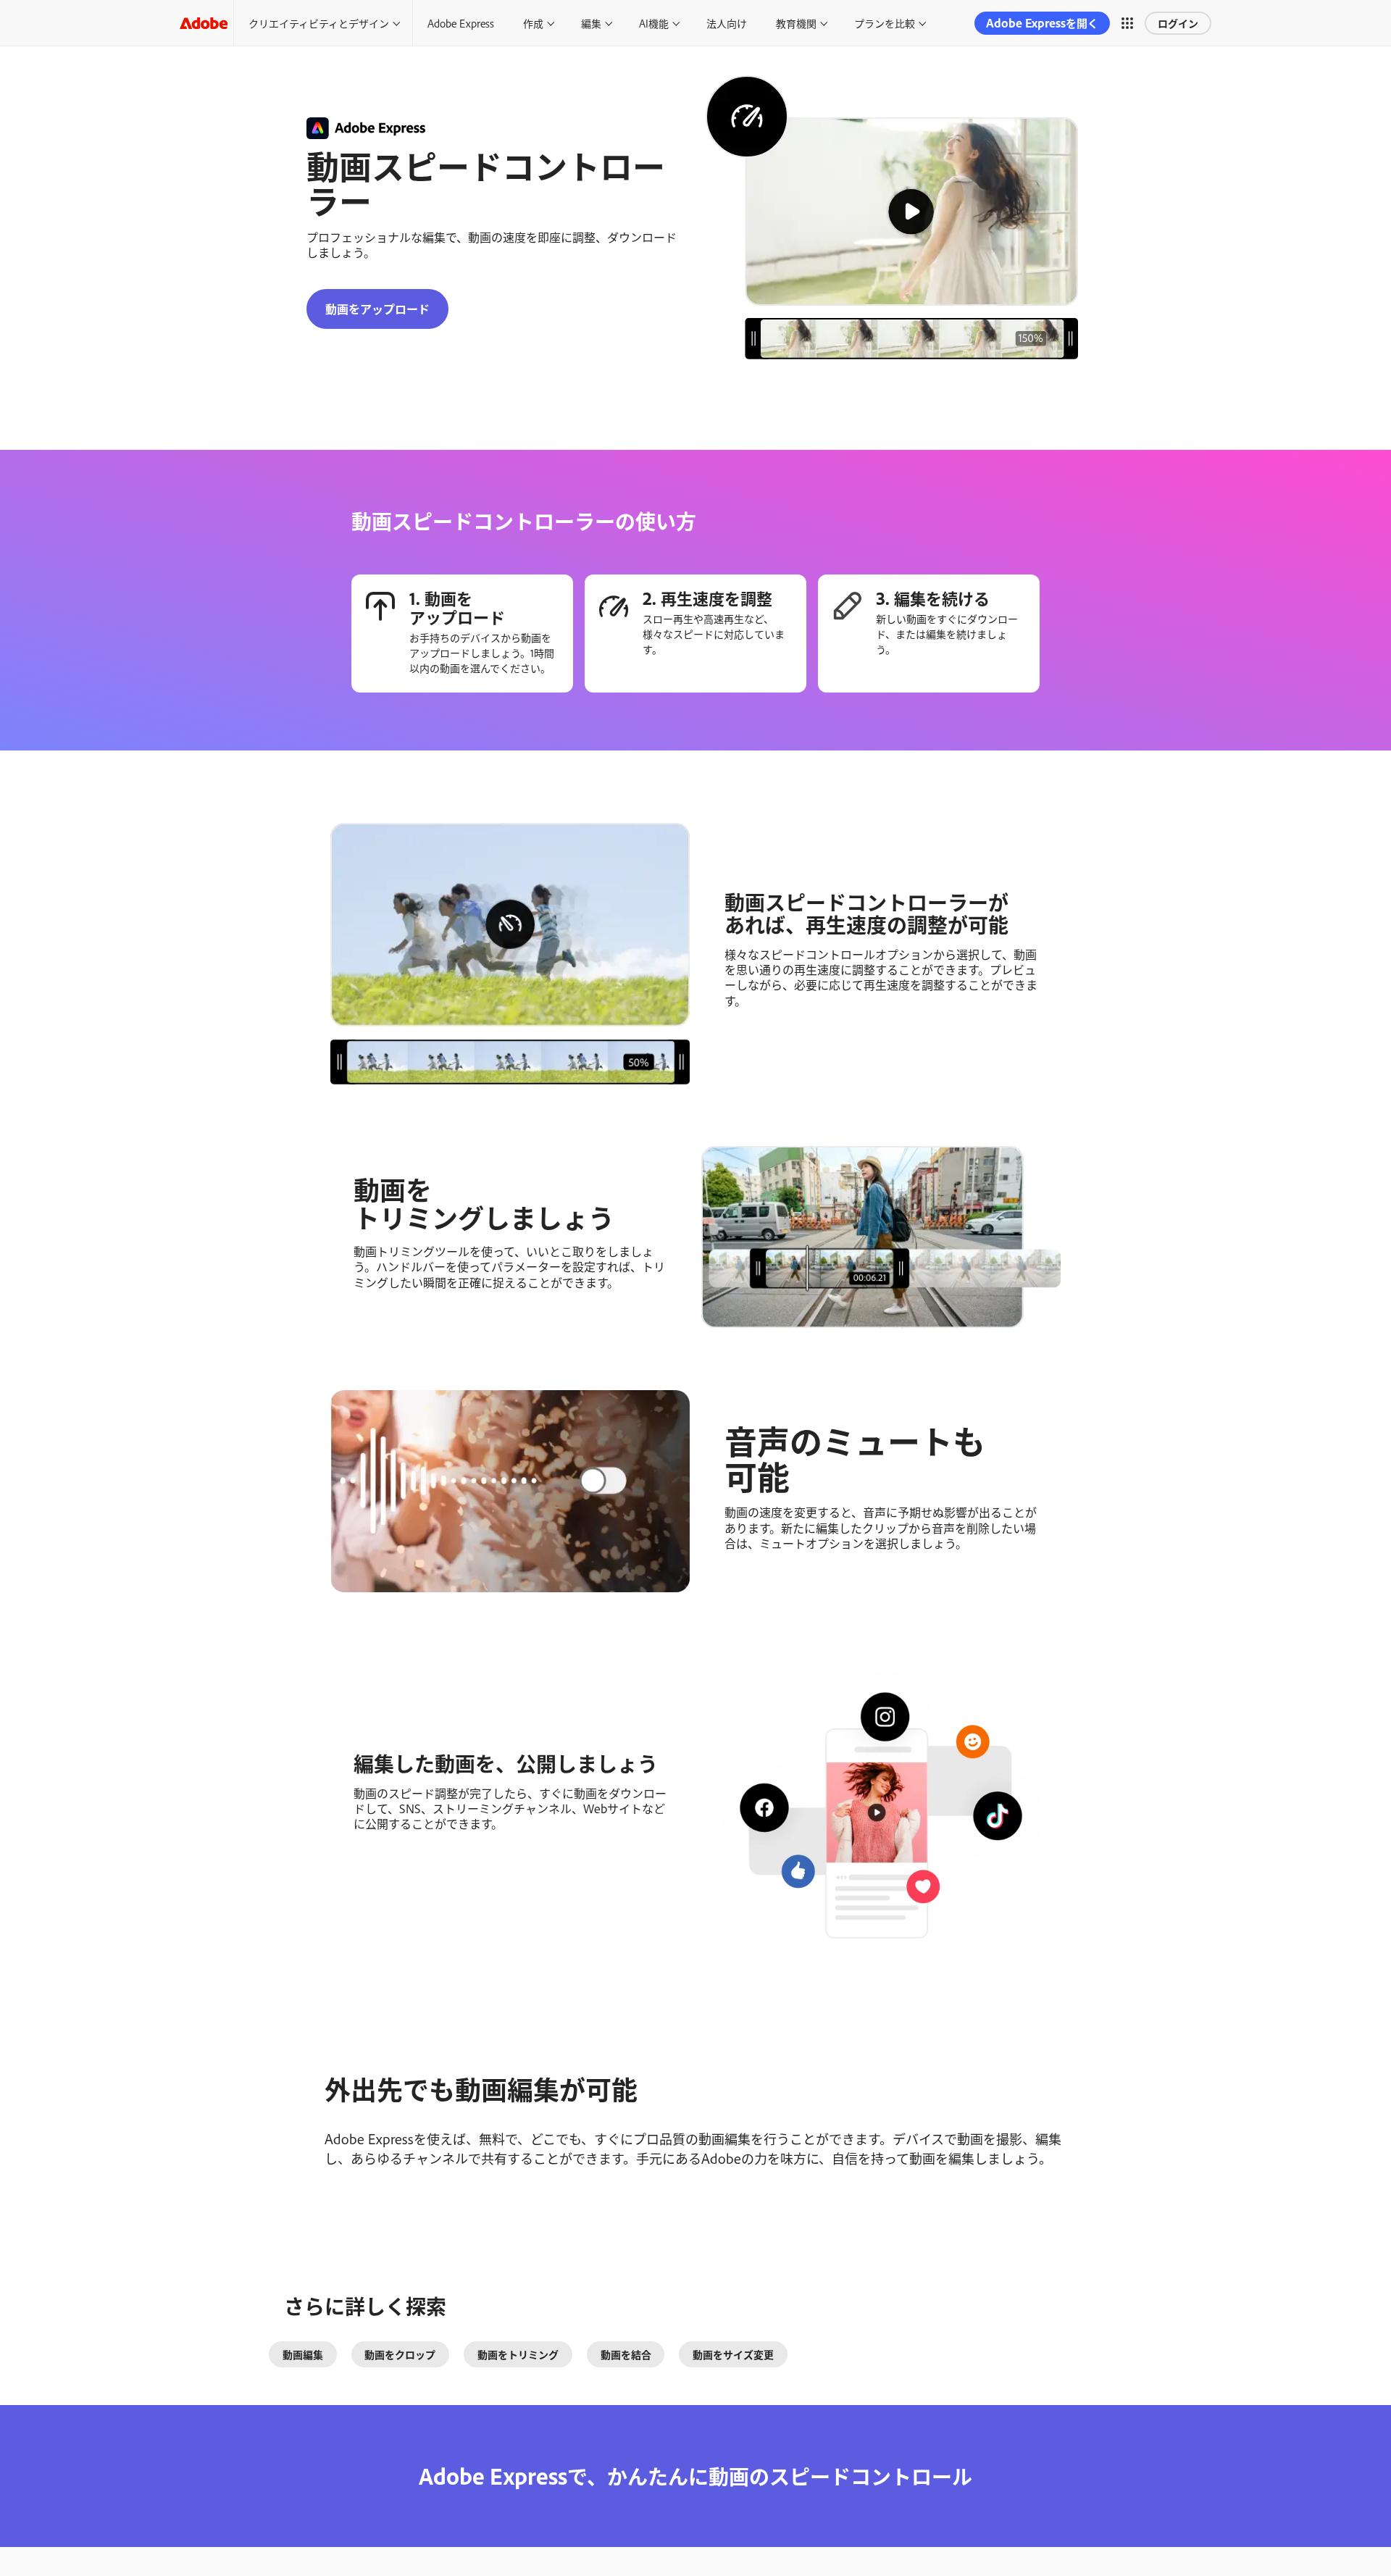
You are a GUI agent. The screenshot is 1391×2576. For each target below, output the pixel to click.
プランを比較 (885, 23)
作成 (533, 23)
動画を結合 (626, 2354)
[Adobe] (204, 23)
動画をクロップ (400, 2354)
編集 (591, 23)
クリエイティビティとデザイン (319, 23)
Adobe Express (461, 23)
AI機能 (654, 23)
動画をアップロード (377, 309)
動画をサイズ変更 (733, 2354)
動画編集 (303, 2354)
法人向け (727, 23)
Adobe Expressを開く (1042, 23)
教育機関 (796, 23)
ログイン (1178, 23)
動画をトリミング (518, 2354)
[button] (1127, 23)
